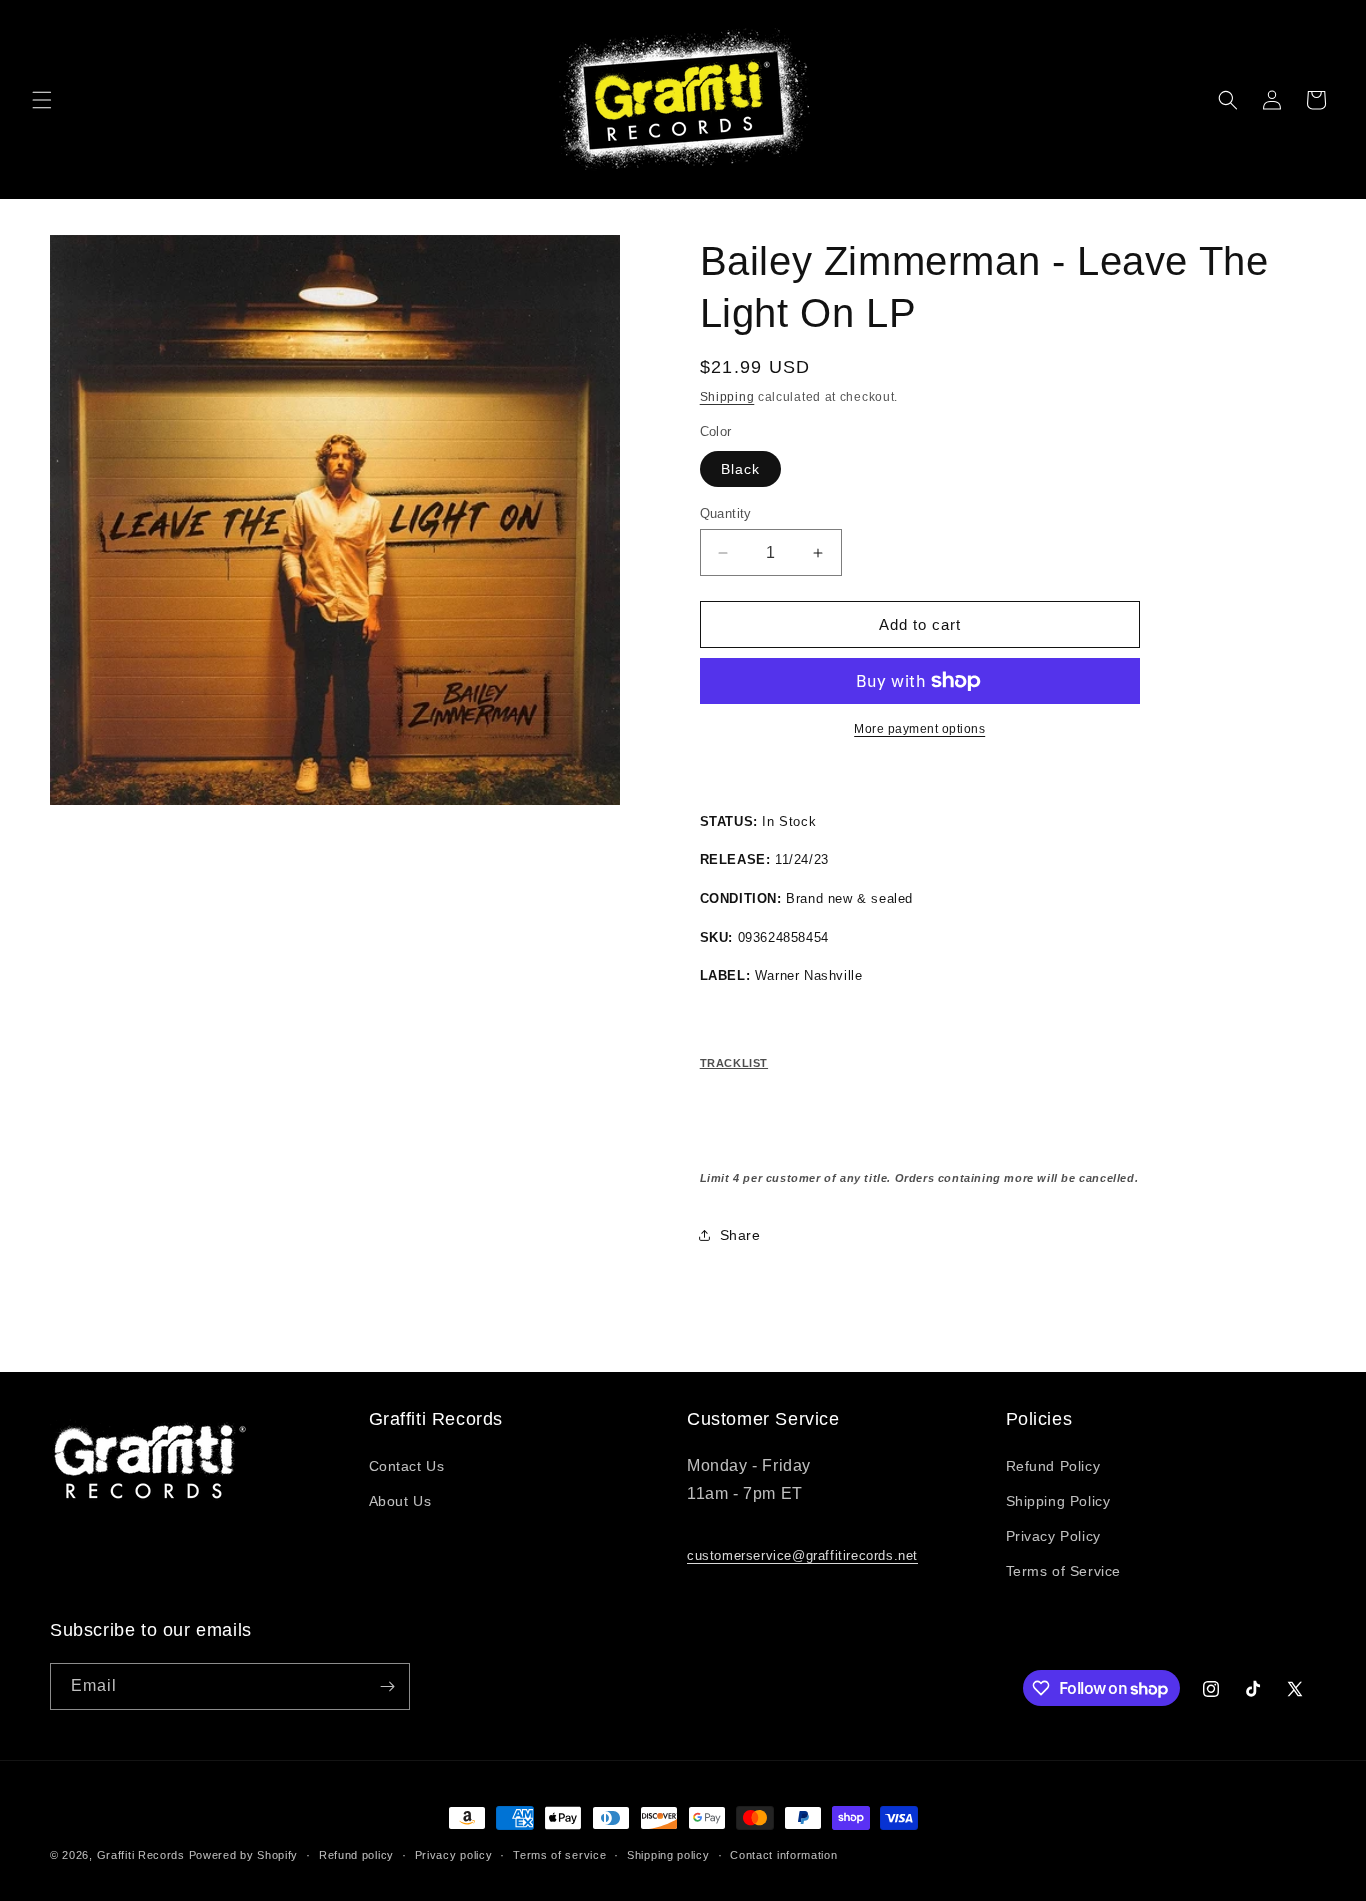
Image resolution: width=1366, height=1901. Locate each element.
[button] (42, 100)
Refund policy (356, 1855)
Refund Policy (1053, 1466)
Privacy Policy (1053, 1536)
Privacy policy (454, 1855)
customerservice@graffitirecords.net (802, 1555)
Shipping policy (668, 1855)
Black (740, 469)
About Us (400, 1501)
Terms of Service (1064, 1571)
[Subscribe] (387, 1686)
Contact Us (407, 1466)
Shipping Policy (1058, 1501)
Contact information (783, 1855)
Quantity (726, 513)
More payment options (919, 729)
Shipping (727, 397)
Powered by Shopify (244, 1855)
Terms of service (559, 1855)
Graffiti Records (141, 1855)
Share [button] (740, 1235)
